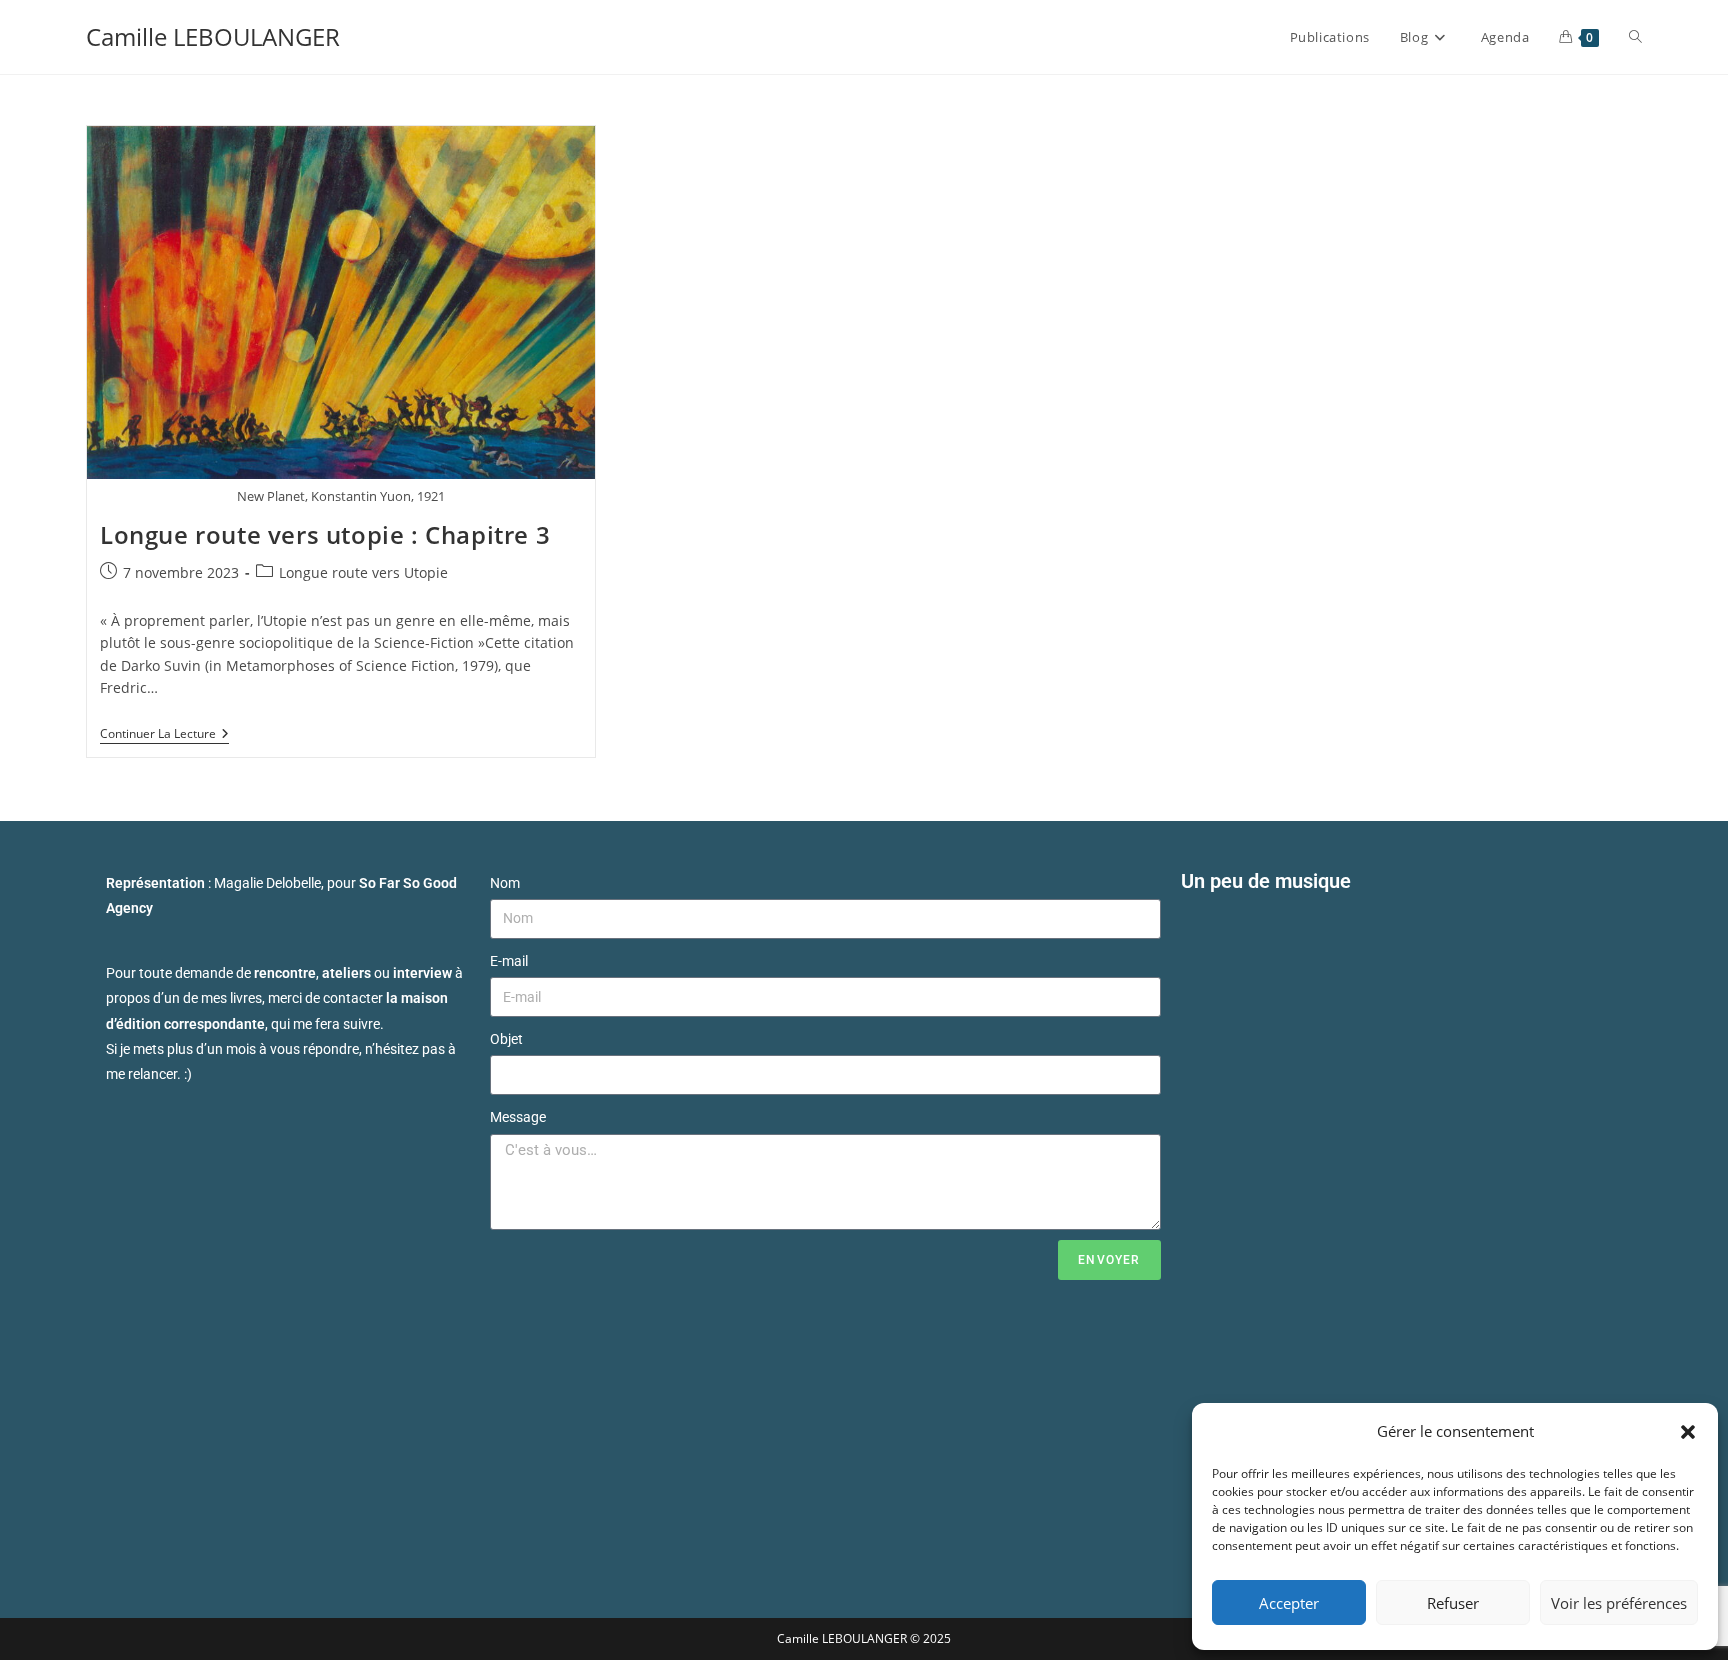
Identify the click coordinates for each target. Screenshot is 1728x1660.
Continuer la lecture (164, 734)
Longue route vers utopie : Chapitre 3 (325, 534)
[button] (1688, 1432)
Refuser (1453, 1603)
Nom (505, 883)
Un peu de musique (1266, 881)
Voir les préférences (1619, 1603)
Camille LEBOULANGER (213, 36)
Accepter (1289, 1603)
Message (518, 1117)
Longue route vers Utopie (363, 572)
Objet (506, 1039)
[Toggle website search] (1635, 37)
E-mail (509, 961)
